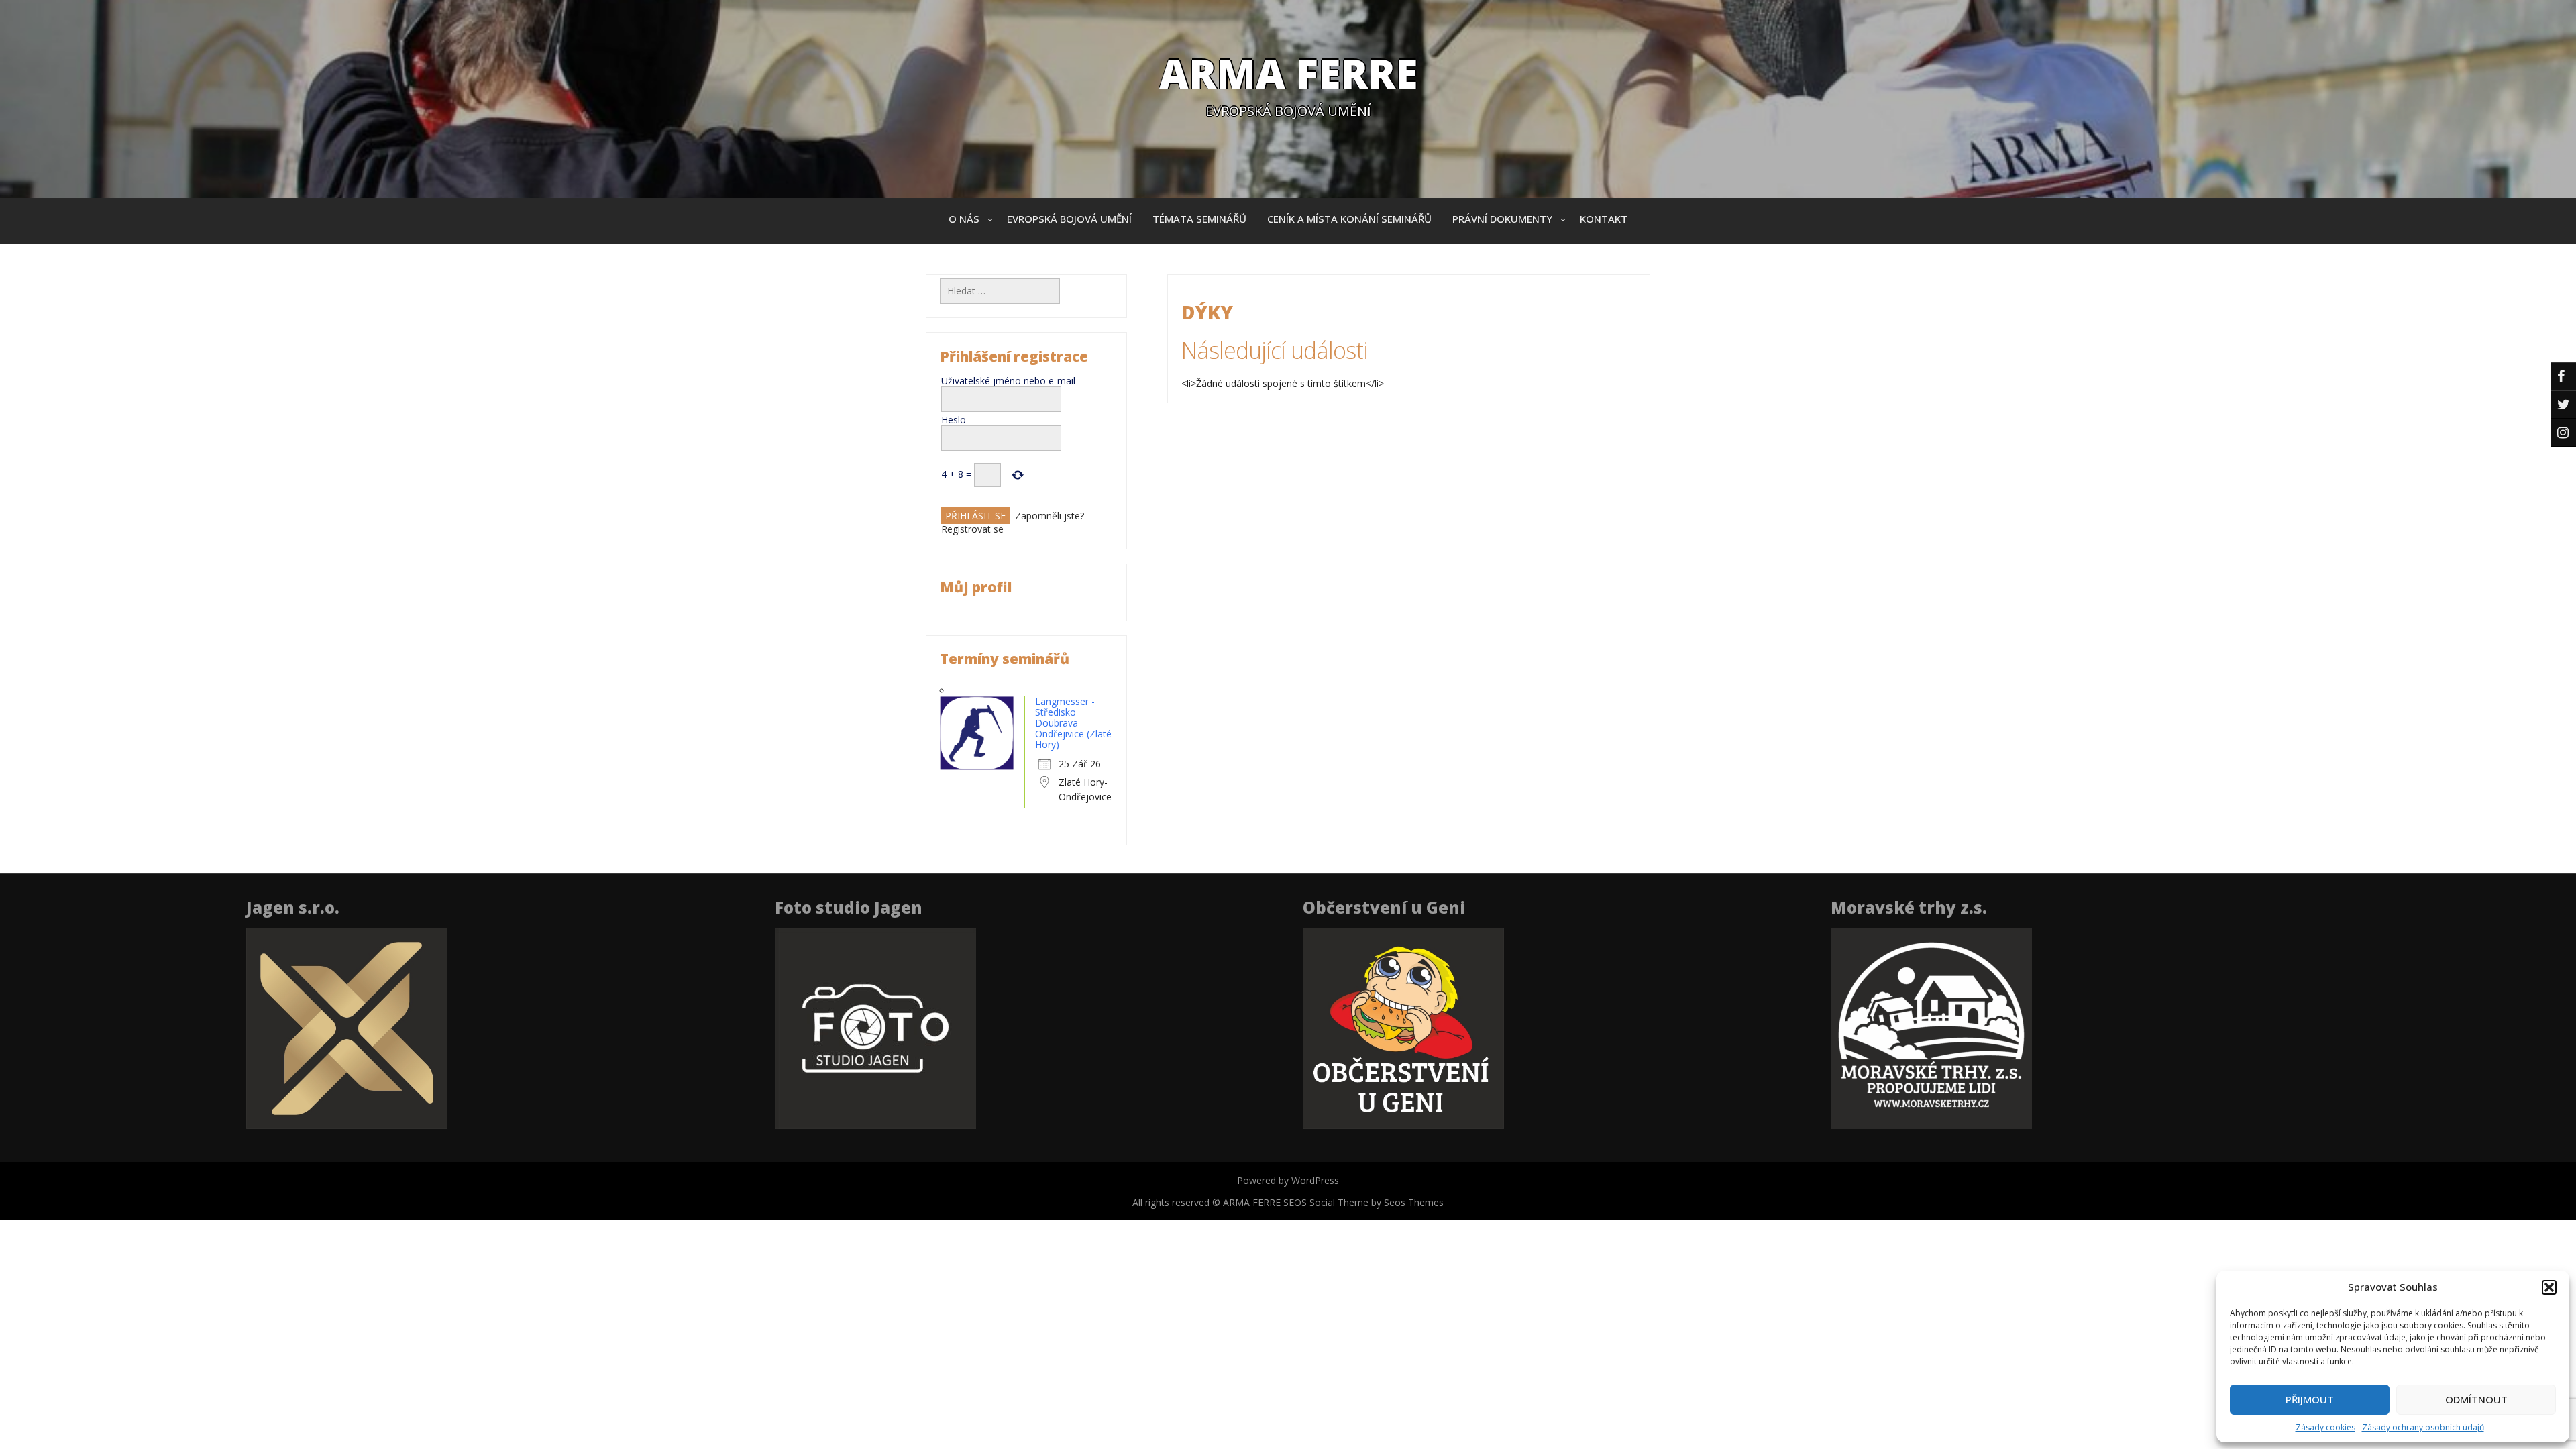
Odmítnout (2476, 1399)
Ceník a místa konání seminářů (1349, 219)
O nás (964, 219)
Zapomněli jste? (1050, 516)
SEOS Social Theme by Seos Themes (1363, 1202)
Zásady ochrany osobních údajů (2423, 1427)
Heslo (954, 420)
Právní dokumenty (1502, 219)
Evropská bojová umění (1069, 219)
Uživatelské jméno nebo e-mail (1008, 381)
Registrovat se (972, 529)
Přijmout (2310, 1399)
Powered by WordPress (1288, 1180)
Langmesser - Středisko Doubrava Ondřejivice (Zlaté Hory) (1073, 723)
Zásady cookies (2325, 1427)
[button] (2549, 1287)
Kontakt (1604, 219)
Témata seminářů (1199, 219)
